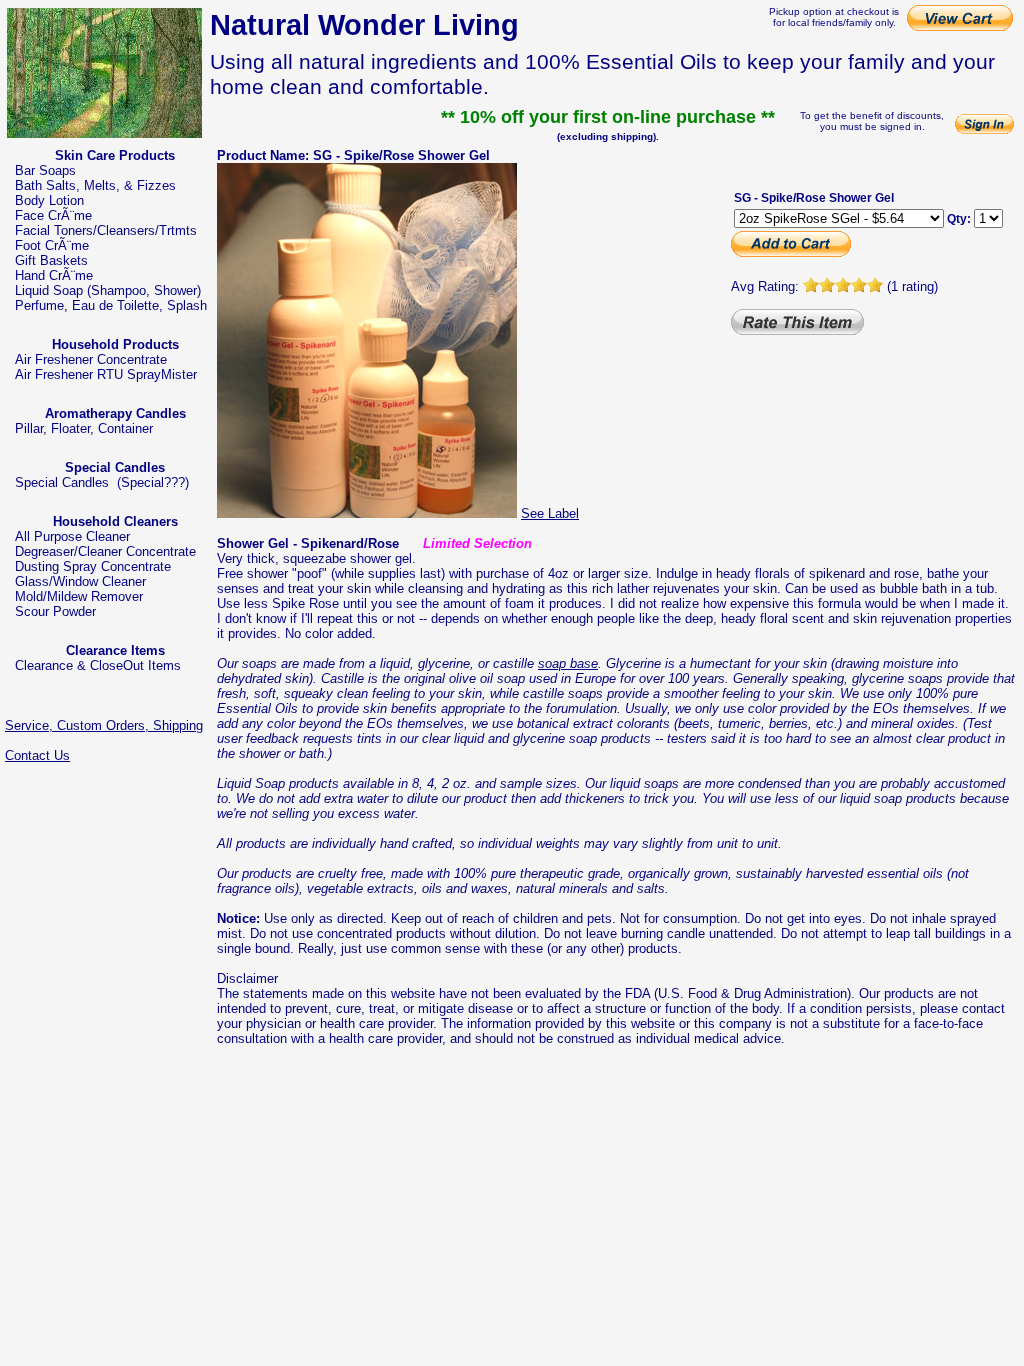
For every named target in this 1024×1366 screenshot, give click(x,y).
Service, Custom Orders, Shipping (104, 725)
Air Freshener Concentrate (91, 359)
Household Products (115, 344)
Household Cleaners (115, 521)
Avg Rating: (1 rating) (834, 286)
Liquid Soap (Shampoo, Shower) (108, 290)
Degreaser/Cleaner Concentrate (105, 551)
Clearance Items (115, 650)
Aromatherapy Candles (115, 413)
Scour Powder (55, 611)
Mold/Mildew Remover (79, 596)
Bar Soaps (45, 170)
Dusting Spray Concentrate (93, 566)
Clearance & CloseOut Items (98, 665)
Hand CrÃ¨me (54, 275)
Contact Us (37, 755)
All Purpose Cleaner (72, 536)
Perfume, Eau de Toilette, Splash (111, 305)
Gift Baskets (51, 260)
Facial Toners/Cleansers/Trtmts (106, 230)
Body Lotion (49, 200)
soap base (568, 663)
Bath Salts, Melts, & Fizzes (95, 185)
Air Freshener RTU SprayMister (106, 374)
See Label (550, 513)
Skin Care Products (115, 155)
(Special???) (153, 482)
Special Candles (115, 467)
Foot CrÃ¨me (52, 245)
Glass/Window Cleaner (80, 581)
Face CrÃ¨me (53, 215)
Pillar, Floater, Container (84, 428)
